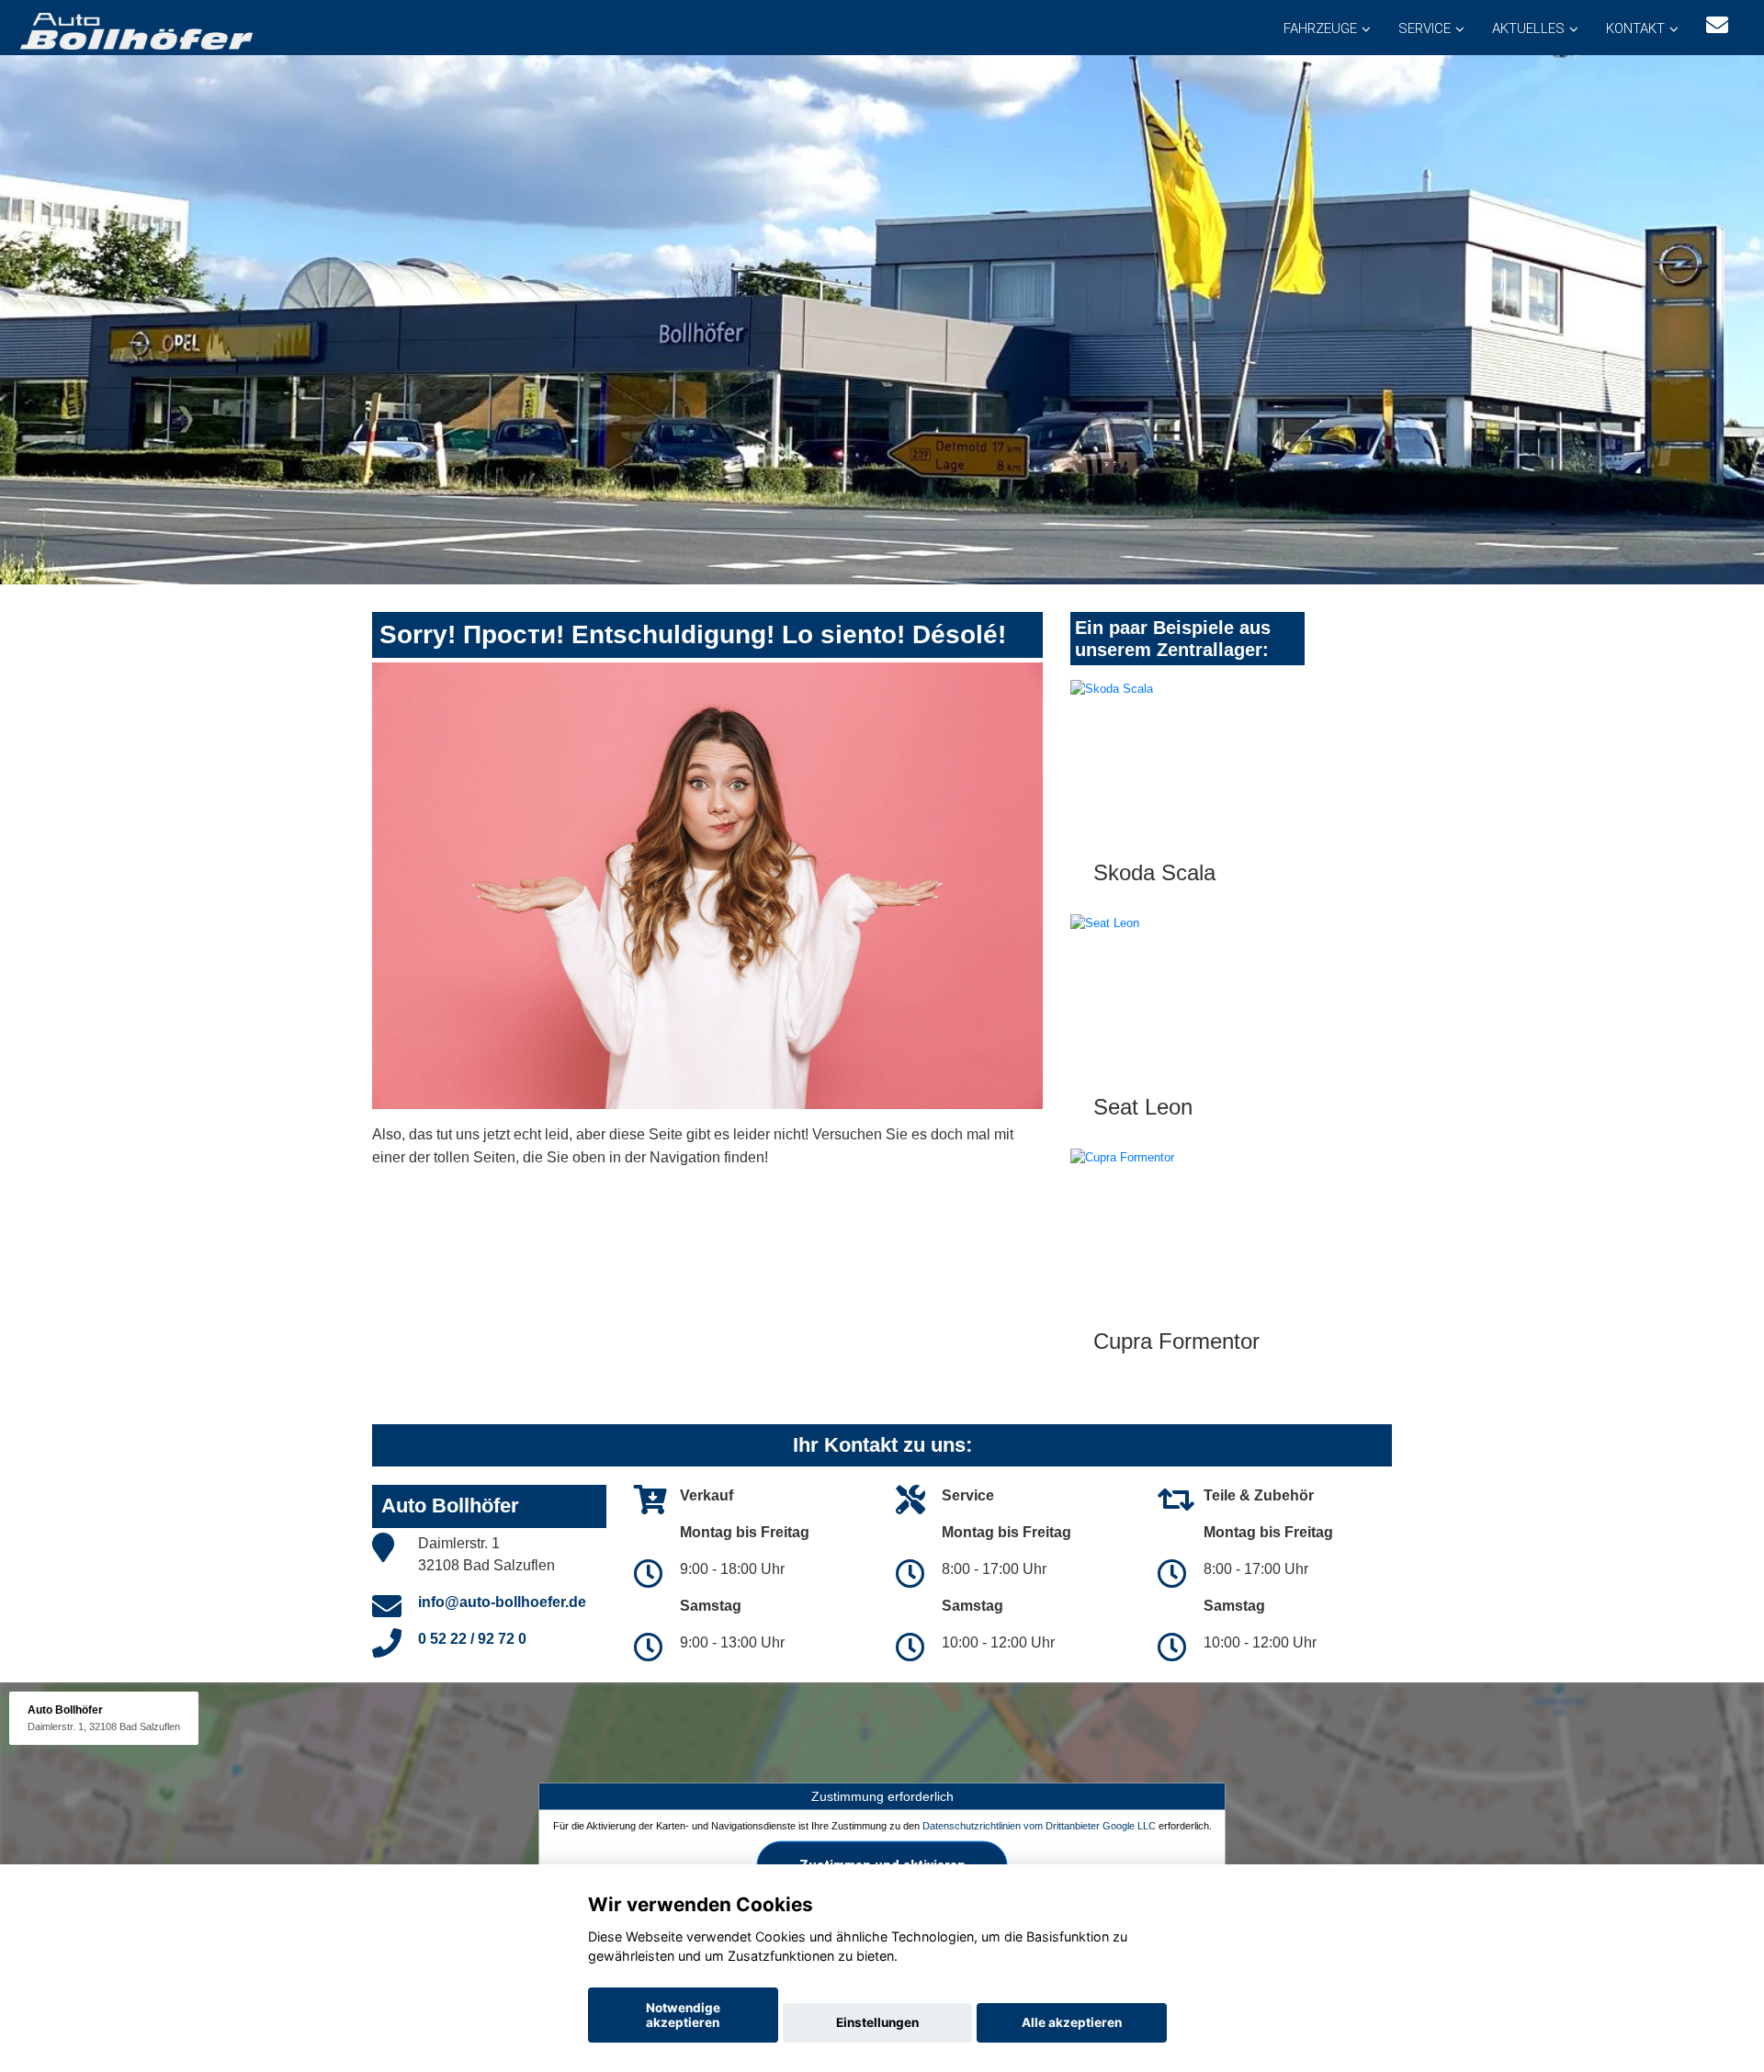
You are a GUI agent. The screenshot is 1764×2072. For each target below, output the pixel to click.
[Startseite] (135, 30)
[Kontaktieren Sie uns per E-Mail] (1717, 25)
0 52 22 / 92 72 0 (472, 1639)
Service (1425, 28)
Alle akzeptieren (1072, 2022)
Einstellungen (877, 2022)
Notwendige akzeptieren (683, 2015)
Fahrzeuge (1320, 28)
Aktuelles (1528, 28)
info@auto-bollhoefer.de (502, 1602)
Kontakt (1635, 28)
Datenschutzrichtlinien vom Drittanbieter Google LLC (1039, 1826)
